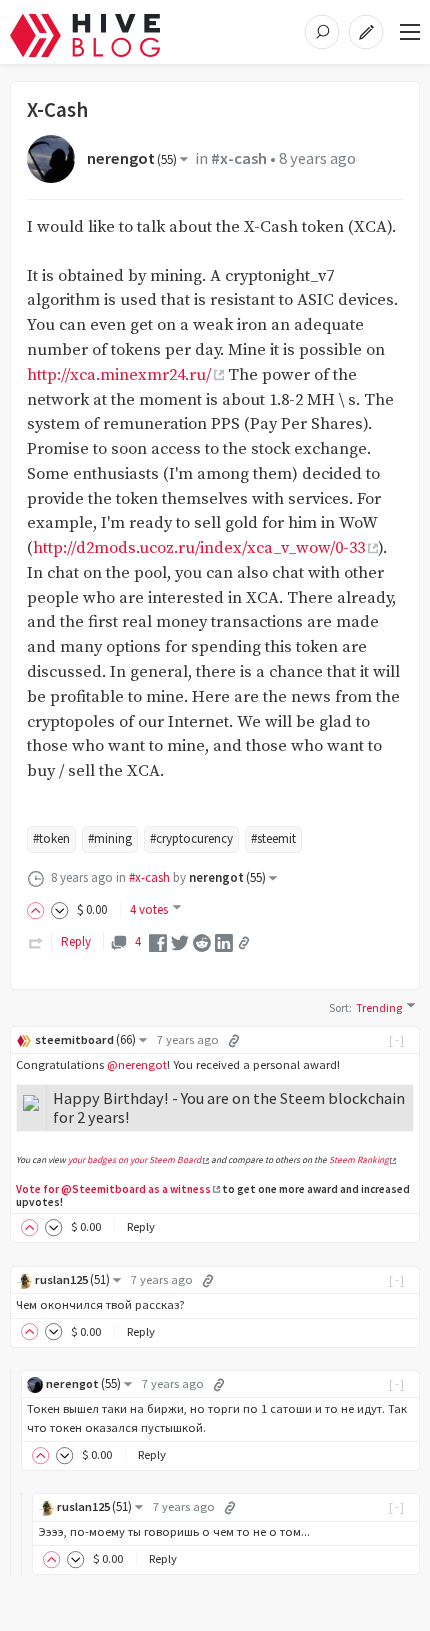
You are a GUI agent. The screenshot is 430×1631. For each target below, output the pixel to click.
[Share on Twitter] (180, 941)
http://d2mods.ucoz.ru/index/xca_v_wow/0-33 (199, 548)
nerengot (132, 158)
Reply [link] (76, 941)
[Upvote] (39, 909)
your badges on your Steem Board (134, 1160)
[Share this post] (244, 943)
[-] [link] (397, 1039)
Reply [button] (141, 1226)
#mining (110, 838)
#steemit (273, 838)
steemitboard (85, 1039)
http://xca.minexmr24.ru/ (119, 375)
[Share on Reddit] (202, 941)
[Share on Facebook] (158, 941)
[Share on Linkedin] (224, 941)
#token (51, 838)
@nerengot (137, 1064)
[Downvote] (60, 909)
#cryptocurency (191, 838)
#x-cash (239, 158)
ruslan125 (72, 1279)
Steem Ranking (359, 1160)
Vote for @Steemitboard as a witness (113, 1189)
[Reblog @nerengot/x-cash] (36, 941)
